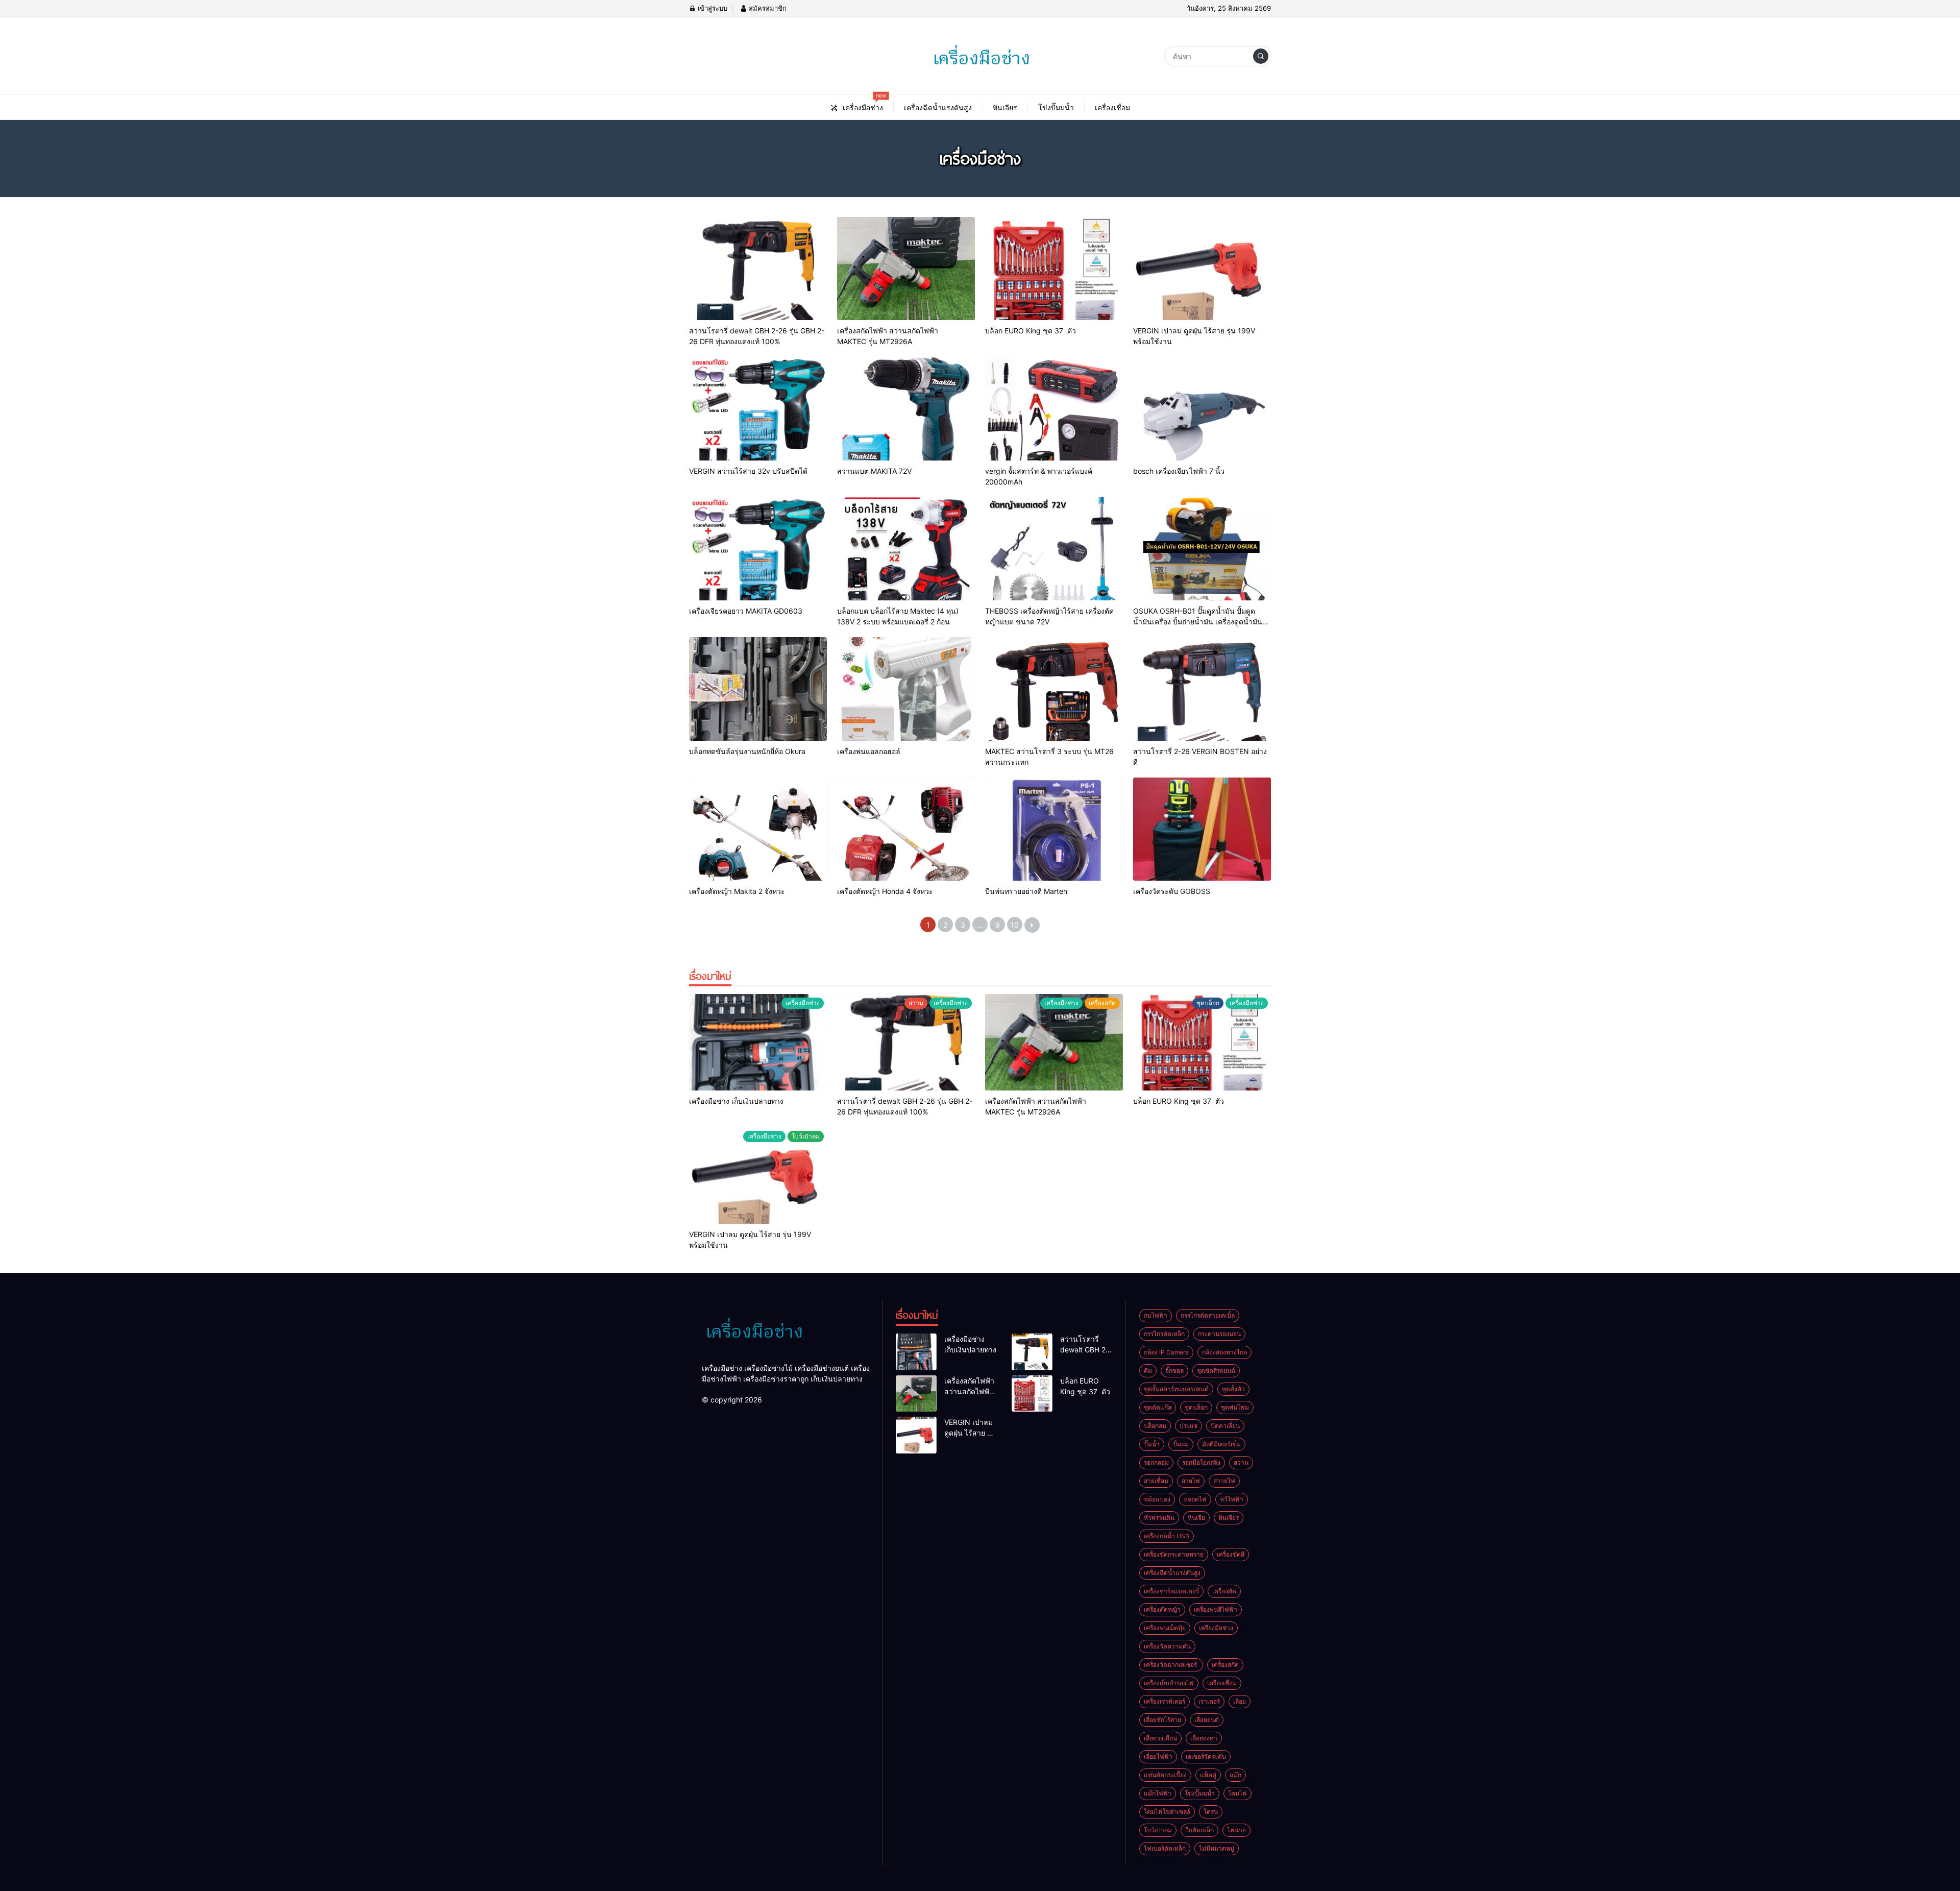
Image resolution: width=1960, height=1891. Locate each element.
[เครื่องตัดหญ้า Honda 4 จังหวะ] (906, 829)
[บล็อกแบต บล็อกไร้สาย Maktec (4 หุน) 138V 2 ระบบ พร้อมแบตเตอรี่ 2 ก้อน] (906, 549)
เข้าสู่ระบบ (712, 8)
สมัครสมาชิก (767, 8)
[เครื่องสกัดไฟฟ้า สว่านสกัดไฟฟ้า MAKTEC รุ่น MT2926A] (906, 269)
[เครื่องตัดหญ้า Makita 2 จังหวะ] (758, 829)
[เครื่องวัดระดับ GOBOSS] (1202, 829)
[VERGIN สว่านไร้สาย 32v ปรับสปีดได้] (758, 409)
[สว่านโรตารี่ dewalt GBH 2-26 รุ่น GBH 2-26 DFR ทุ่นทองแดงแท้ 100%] (758, 269)
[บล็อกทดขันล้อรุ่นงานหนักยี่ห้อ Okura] (758, 689)
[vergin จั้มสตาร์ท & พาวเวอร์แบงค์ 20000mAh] (1054, 409)
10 (1015, 925)
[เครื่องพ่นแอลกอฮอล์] (906, 689)
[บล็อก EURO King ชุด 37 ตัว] (1054, 269)
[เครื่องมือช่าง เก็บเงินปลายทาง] (758, 1042)
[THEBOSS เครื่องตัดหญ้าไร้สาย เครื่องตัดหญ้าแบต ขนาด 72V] (1054, 549)
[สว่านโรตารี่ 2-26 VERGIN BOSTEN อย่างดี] (1202, 689)
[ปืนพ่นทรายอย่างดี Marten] (1054, 829)
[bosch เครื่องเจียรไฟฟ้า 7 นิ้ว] (1202, 409)
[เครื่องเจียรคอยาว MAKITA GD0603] (758, 549)
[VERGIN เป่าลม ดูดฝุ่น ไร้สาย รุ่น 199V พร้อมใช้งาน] (1202, 269)
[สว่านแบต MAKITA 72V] (906, 409)
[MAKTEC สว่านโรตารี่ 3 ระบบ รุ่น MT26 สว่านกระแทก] (1054, 689)
